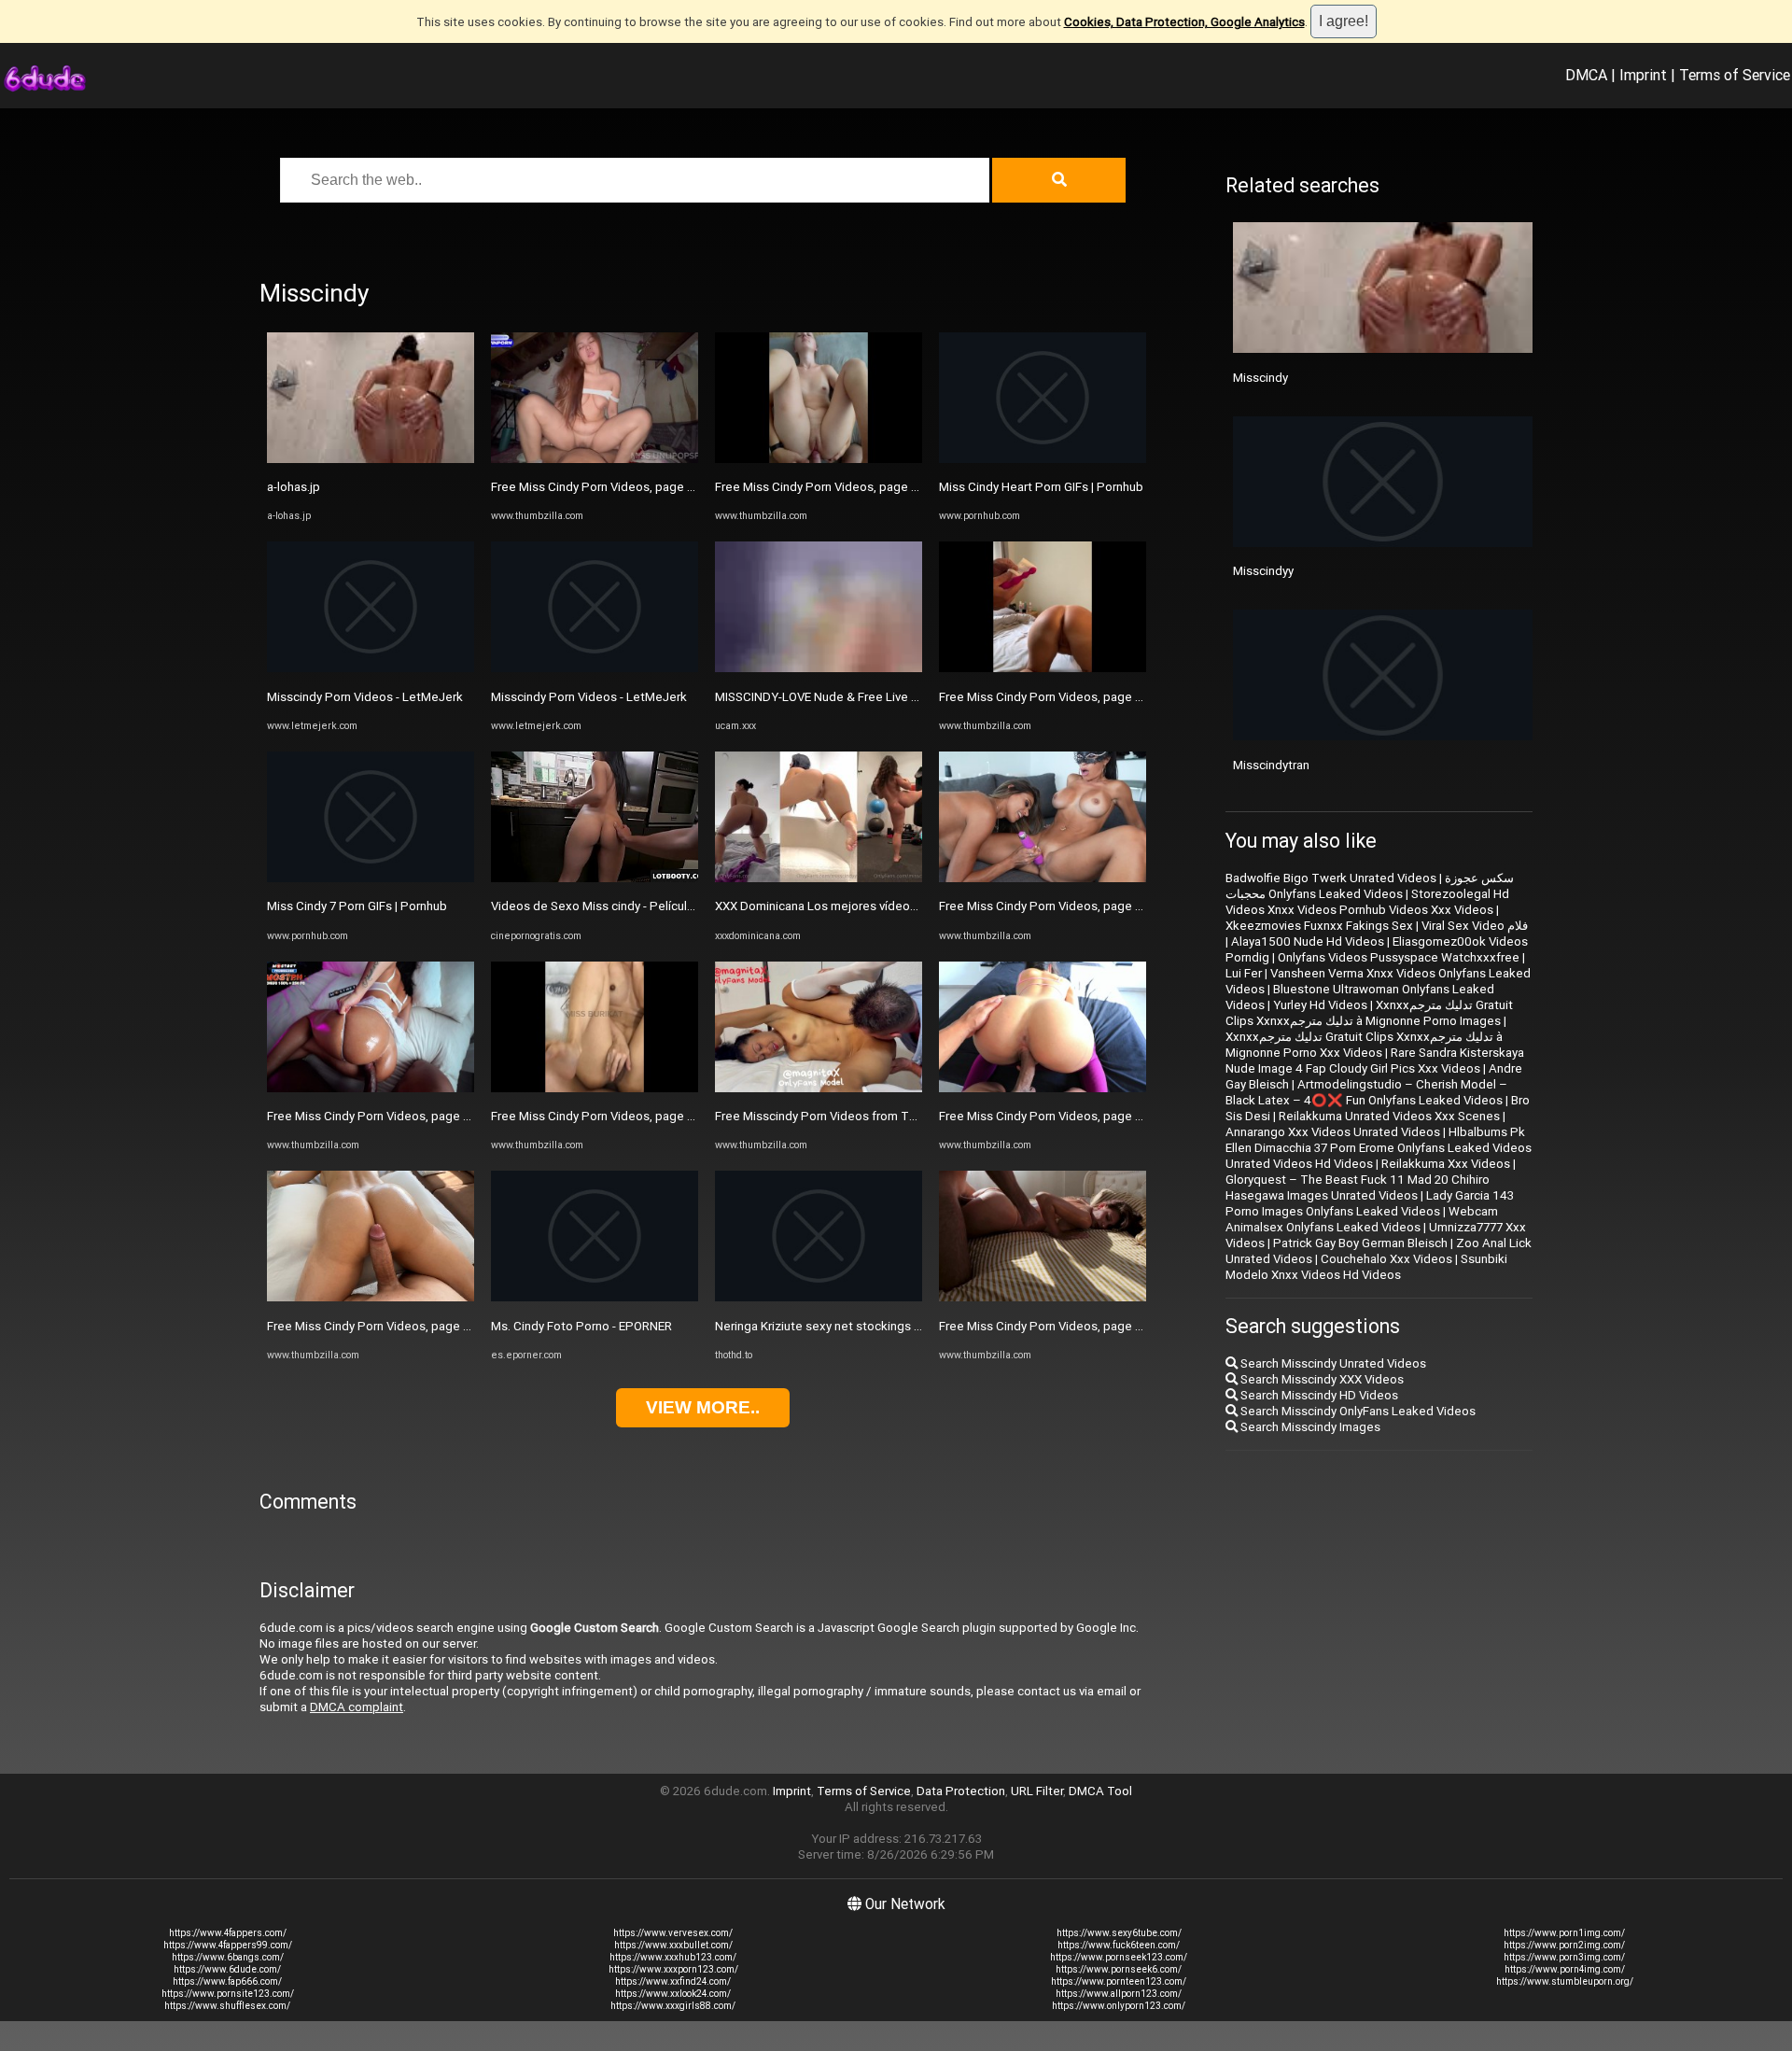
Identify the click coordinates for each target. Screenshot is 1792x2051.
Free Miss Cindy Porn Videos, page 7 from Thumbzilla (1086, 906)
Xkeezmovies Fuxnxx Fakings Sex (1319, 926)
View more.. (703, 1407)
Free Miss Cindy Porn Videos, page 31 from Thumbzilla (642, 487)
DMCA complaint (357, 1707)
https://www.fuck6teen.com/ (1119, 1945)
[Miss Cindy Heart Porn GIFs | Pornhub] (1043, 459)
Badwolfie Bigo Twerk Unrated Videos (1331, 878)
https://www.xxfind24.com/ (673, 1981)
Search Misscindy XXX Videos (1321, 1379)
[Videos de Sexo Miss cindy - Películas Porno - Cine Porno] (595, 878)
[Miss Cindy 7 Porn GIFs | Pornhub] (371, 878)
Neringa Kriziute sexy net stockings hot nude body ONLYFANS (885, 1326)
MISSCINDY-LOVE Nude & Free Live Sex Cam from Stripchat (879, 697)
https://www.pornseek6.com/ (1119, 1969)
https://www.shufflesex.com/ (227, 2006)
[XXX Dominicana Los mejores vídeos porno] (819, 878)
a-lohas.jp (294, 487)
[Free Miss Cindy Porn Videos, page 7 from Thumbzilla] (1043, 878)
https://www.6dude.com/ (227, 1969)
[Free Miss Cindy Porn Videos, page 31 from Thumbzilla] (595, 459)
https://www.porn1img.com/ (1564, 1933)
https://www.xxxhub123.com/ (673, 1957)
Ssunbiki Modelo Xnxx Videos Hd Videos (1366, 1267)
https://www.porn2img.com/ (1564, 1945)
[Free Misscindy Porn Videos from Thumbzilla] (819, 1088)
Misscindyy (1263, 571)
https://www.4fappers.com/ (228, 1933)
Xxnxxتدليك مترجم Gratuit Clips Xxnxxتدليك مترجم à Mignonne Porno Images (1369, 1013)
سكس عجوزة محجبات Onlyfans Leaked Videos (1370, 886)
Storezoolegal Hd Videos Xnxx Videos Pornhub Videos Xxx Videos (1367, 902)
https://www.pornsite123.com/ (228, 1994)
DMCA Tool (1100, 1791)
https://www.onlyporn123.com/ (1119, 2006)
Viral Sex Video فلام (1475, 926)
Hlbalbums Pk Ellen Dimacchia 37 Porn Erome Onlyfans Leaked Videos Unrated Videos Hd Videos (1379, 1148)
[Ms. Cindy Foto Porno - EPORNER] (595, 1297)
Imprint (1643, 75)
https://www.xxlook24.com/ (673, 1994)
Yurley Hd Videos (1320, 1005)
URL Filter (1037, 1791)
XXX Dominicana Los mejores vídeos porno (833, 906)
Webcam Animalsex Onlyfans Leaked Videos (1362, 1219)
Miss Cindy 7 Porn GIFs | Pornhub (357, 906)
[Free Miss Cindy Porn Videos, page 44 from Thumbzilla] (1043, 668)
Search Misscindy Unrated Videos (1332, 1363)
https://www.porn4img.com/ (1565, 1969)
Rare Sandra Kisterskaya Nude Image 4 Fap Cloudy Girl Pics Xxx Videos (1375, 1061)
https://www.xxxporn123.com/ (673, 1969)
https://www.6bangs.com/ (228, 1957)
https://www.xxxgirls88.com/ (673, 2006)
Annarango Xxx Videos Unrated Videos (1333, 1132)
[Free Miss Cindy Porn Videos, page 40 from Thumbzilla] (595, 1088)
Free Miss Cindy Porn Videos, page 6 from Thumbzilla (415, 1116)
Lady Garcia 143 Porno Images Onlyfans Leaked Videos (1370, 1203)
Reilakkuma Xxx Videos (1446, 1164)
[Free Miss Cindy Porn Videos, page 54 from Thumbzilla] (819, 459)
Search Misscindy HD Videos (1318, 1395)
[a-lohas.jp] (371, 459)
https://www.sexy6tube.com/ (1119, 1933)
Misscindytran (1271, 765)
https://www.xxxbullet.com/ (673, 1945)
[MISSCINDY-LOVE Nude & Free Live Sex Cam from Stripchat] (819, 668)
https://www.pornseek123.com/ (1119, 1957)
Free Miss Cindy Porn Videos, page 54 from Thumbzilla (867, 487)
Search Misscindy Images (1309, 1427)
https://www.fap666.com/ (227, 1981)
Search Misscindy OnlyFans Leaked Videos (1357, 1411)
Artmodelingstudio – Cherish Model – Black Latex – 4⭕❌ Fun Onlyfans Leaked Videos (1366, 1092)
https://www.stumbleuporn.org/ (1565, 1981)
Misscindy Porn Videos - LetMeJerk (365, 697)
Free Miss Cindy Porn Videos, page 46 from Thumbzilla (419, 1326)
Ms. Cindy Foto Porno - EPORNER (581, 1326)
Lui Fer (1244, 973)
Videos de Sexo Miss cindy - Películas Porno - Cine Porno (649, 906)
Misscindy (1260, 378)
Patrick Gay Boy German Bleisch (1360, 1243)
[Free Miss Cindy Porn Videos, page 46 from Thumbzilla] (371, 1297)
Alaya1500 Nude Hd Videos (1308, 941)
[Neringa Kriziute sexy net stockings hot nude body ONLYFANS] (819, 1297)
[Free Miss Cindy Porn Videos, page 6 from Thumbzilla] (371, 1088)
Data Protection (961, 1791)
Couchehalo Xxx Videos (1386, 1259)
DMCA (1586, 75)
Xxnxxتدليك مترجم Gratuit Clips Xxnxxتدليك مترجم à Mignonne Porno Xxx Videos (1364, 1045)
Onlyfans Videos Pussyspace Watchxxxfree (1399, 957)
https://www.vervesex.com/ (673, 1933)
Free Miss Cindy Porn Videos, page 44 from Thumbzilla (1091, 697)
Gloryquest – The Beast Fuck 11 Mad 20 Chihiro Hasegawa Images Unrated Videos (1358, 1187)
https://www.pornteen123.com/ (1119, 1981)
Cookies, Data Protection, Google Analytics (1184, 22)
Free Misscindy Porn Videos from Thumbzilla (838, 1116)
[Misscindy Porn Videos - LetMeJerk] (371, 668)
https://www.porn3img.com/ (1564, 1957)
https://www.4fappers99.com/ (228, 1945)
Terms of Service (1735, 75)
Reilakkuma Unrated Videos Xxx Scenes (1389, 1116)
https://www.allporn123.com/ (1119, 1994)
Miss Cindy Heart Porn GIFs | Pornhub (1041, 487)
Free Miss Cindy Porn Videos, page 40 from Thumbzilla (643, 1116)
